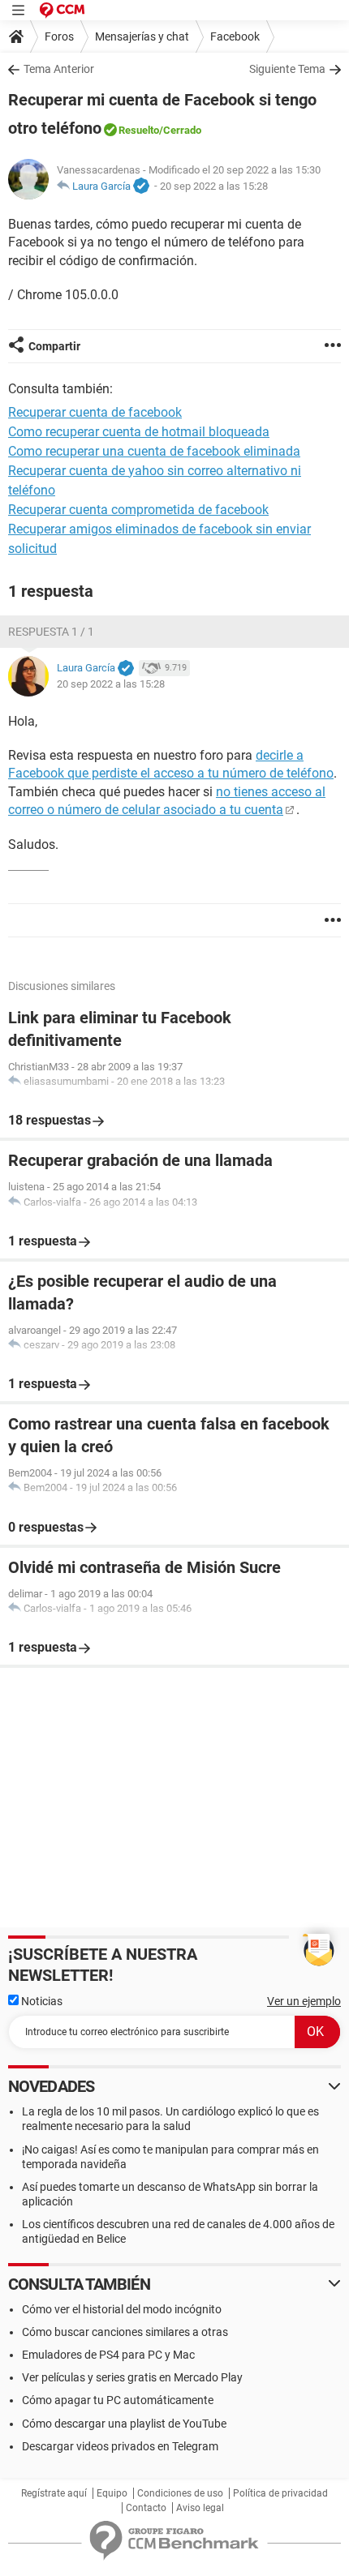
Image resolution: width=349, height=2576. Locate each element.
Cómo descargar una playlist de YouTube (124, 2424)
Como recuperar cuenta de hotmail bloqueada (139, 432)
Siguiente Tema (287, 69)
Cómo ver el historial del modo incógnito (122, 2309)
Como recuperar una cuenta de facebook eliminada (154, 451)
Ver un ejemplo (304, 2001)
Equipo (112, 2493)
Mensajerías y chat (142, 36)
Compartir (54, 346)
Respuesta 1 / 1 (51, 632)
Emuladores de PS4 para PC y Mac (108, 2355)
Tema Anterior (59, 69)
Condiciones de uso (180, 2493)
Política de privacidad (280, 2493)
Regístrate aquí (54, 2493)
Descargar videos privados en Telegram (120, 2446)
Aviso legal (200, 2508)
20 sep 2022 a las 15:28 (214, 186)
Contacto (146, 2508)
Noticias (41, 2001)
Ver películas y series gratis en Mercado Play (132, 2377)
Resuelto (139, 130)
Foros (59, 36)
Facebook (235, 36)
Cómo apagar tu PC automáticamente (118, 2400)
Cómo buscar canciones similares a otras (125, 2332)
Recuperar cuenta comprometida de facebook (138, 510)
